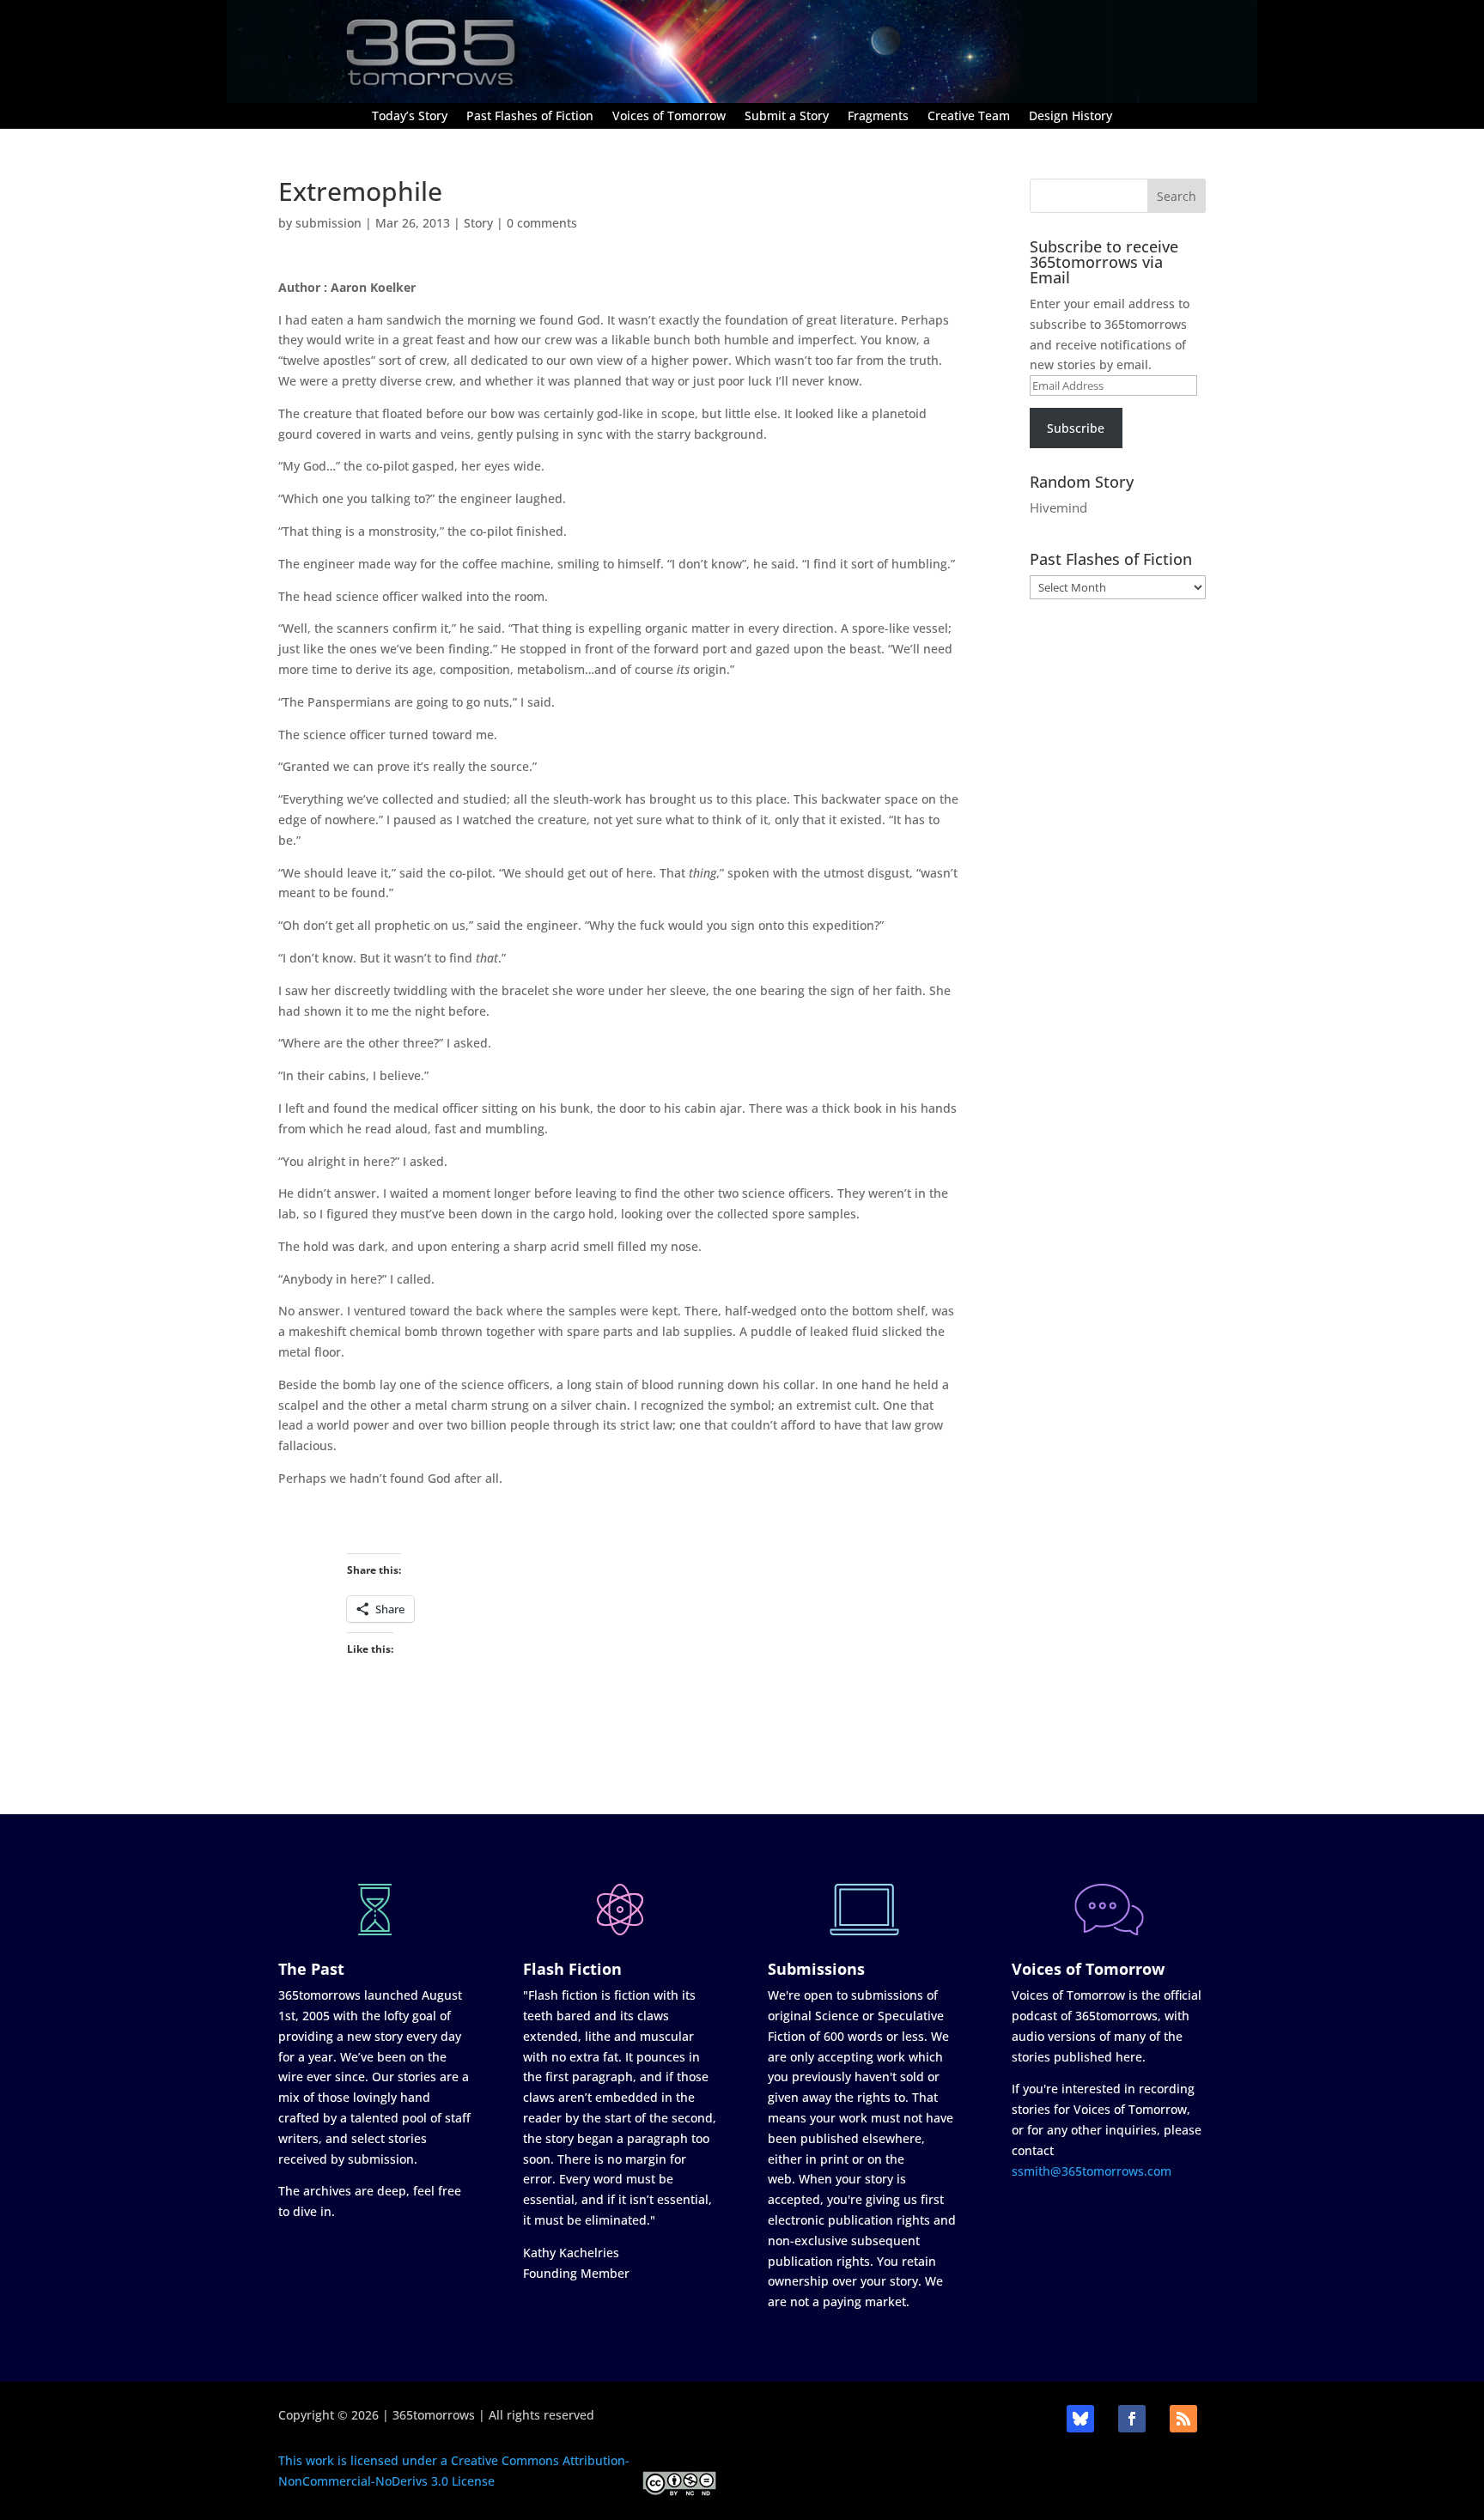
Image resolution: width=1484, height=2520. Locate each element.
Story (478, 223)
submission (328, 223)
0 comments (542, 223)
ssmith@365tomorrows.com (1092, 2171)
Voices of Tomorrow (669, 117)
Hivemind (1058, 507)
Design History (1070, 117)
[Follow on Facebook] (1132, 2419)
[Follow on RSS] (1183, 2419)
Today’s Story (410, 117)
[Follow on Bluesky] (1080, 2419)
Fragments (878, 117)
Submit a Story (787, 117)
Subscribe (1076, 428)
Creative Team (969, 117)
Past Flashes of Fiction (530, 117)
